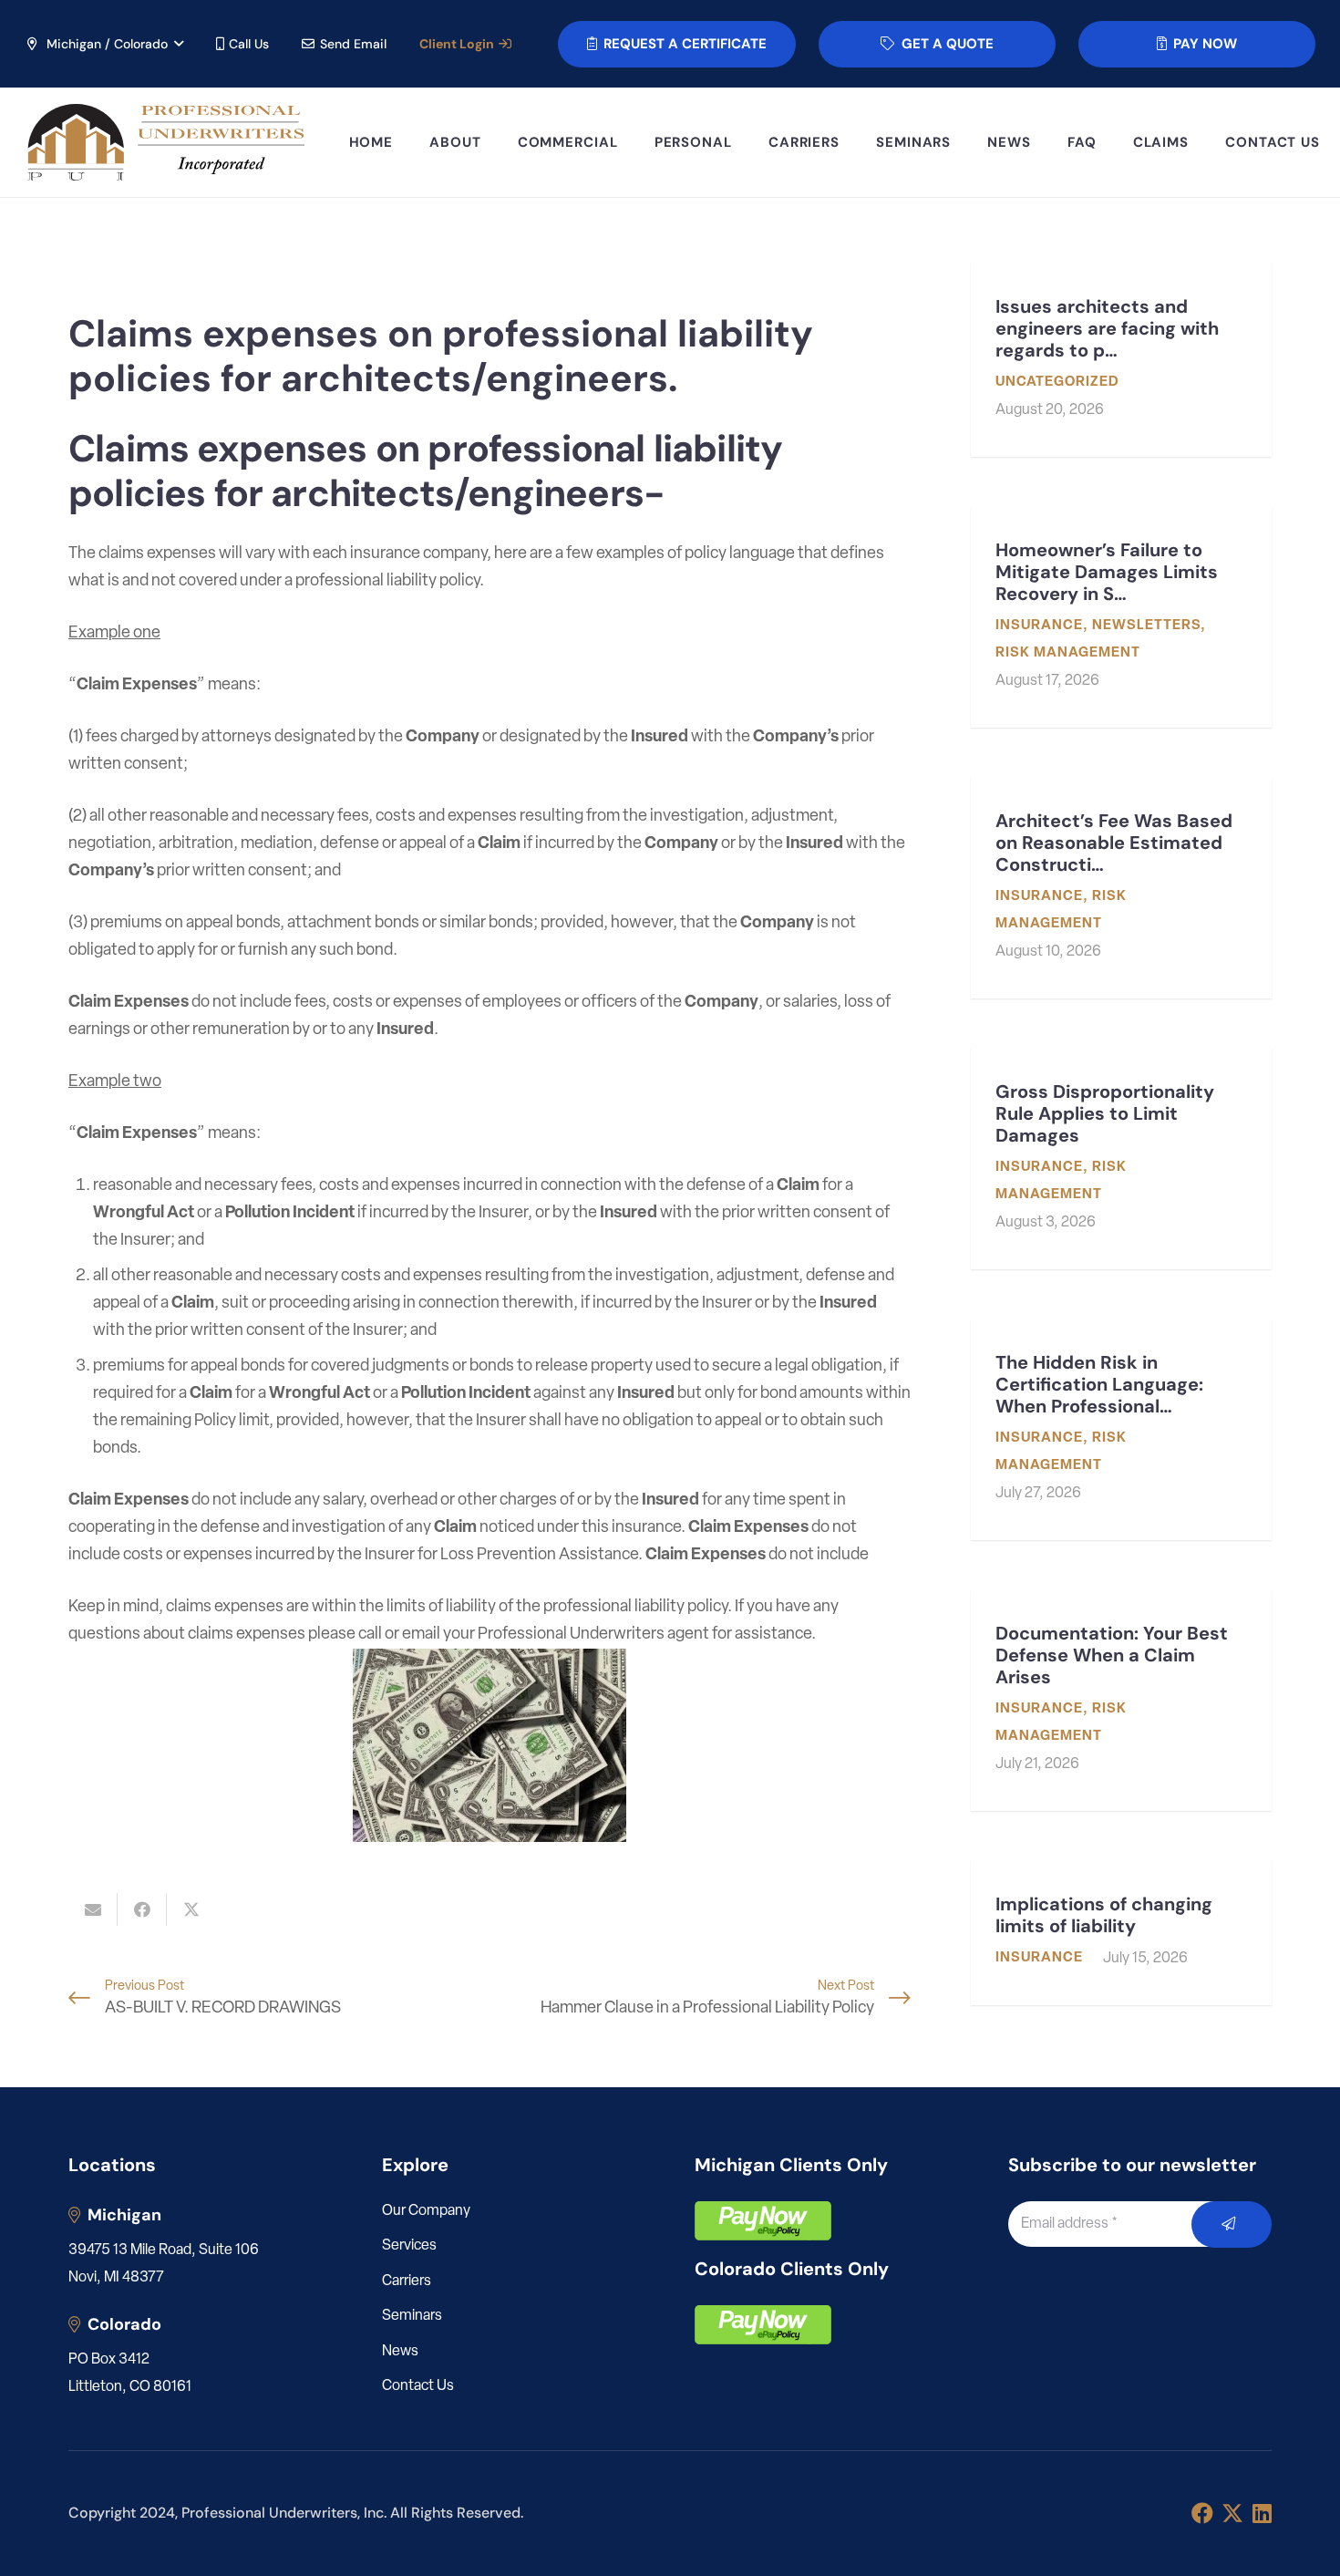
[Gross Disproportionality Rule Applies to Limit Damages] (1121, 1159)
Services (409, 2246)
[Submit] (1232, 2224)
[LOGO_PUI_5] (165, 143)
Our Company (426, 2211)
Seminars (412, 2316)
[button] (104, 44)
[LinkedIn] (1262, 2513)
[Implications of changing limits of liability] (1121, 1933)
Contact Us (418, 2386)
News (400, 2352)
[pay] (763, 2221)
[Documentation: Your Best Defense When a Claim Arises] (1121, 1700)
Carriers (407, 2281)
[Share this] (142, 1909)
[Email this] (93, 1909)
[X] (1232, 2514)
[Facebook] (1202, 2513)
